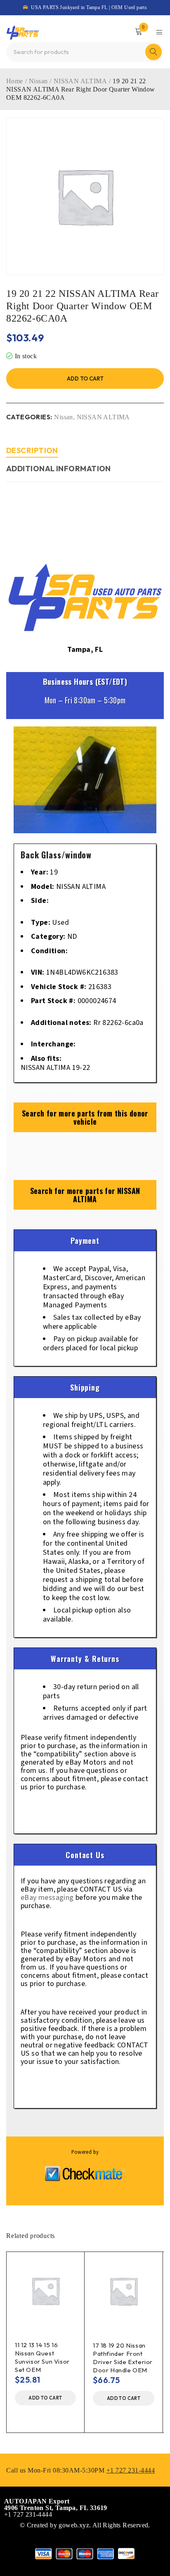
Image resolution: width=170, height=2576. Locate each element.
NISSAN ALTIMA (80, 81)
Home (15, 81)
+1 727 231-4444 (131, 2470)
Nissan (38, 81)
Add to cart (85, 378)
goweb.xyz (74, 2525)
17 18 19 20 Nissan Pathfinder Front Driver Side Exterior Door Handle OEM (123, 2358)
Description (32, 450)
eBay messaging (47, 1898)
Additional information (59, 469)
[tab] (32, 452)
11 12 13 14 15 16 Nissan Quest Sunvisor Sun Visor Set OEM (42, 2357)
